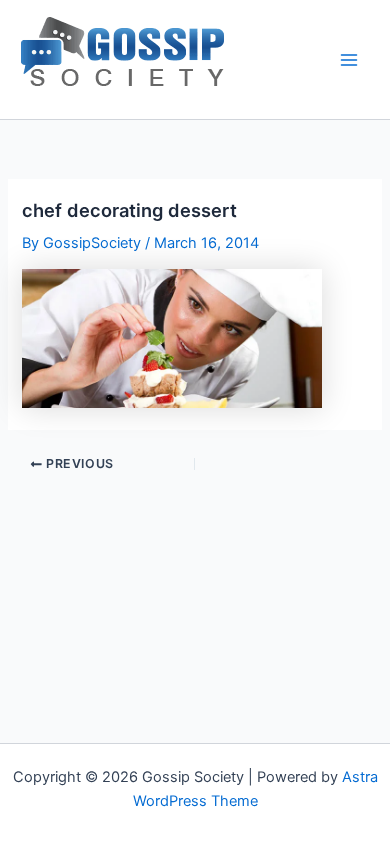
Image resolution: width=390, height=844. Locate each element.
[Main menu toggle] (349, 60)
